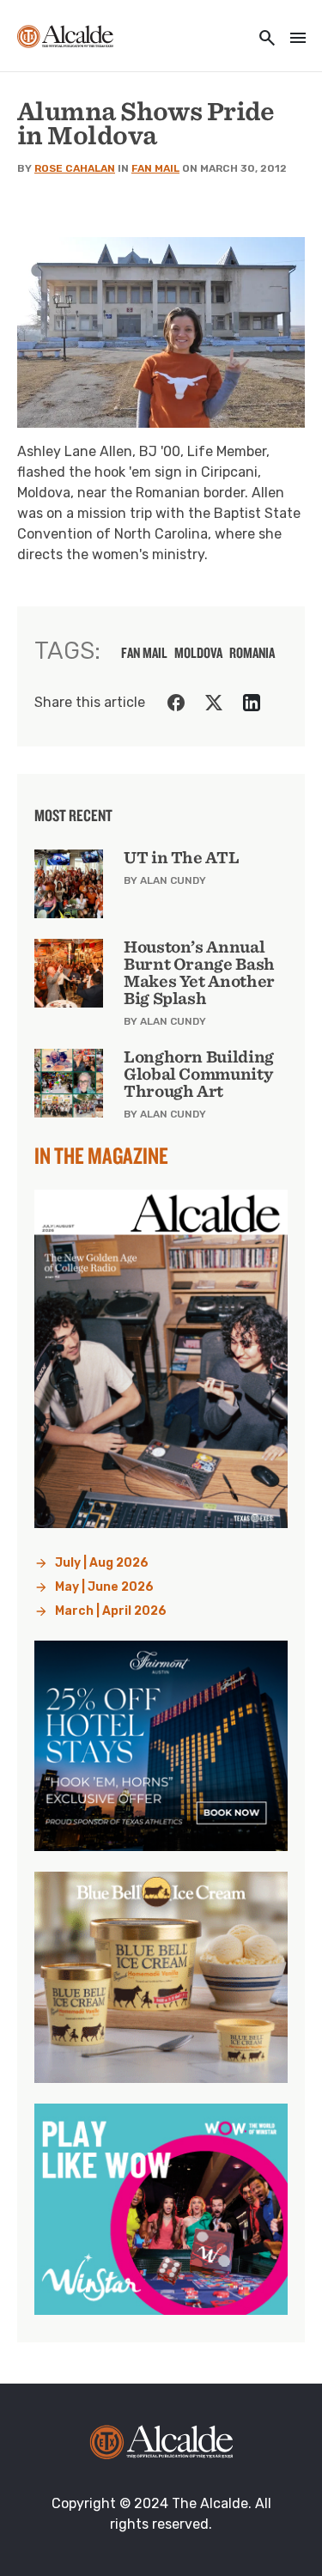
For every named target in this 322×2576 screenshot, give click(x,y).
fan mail (144, 653)
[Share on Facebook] (176, 703)
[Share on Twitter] (214, 703)
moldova (198, 653)
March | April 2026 (111, 1611)
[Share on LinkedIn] (252, 703)
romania (252, 653)
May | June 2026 (104, 1587)
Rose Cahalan (75, 168)
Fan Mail (155, 168)
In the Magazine (101, 1155)
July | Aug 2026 (102, 1563)
